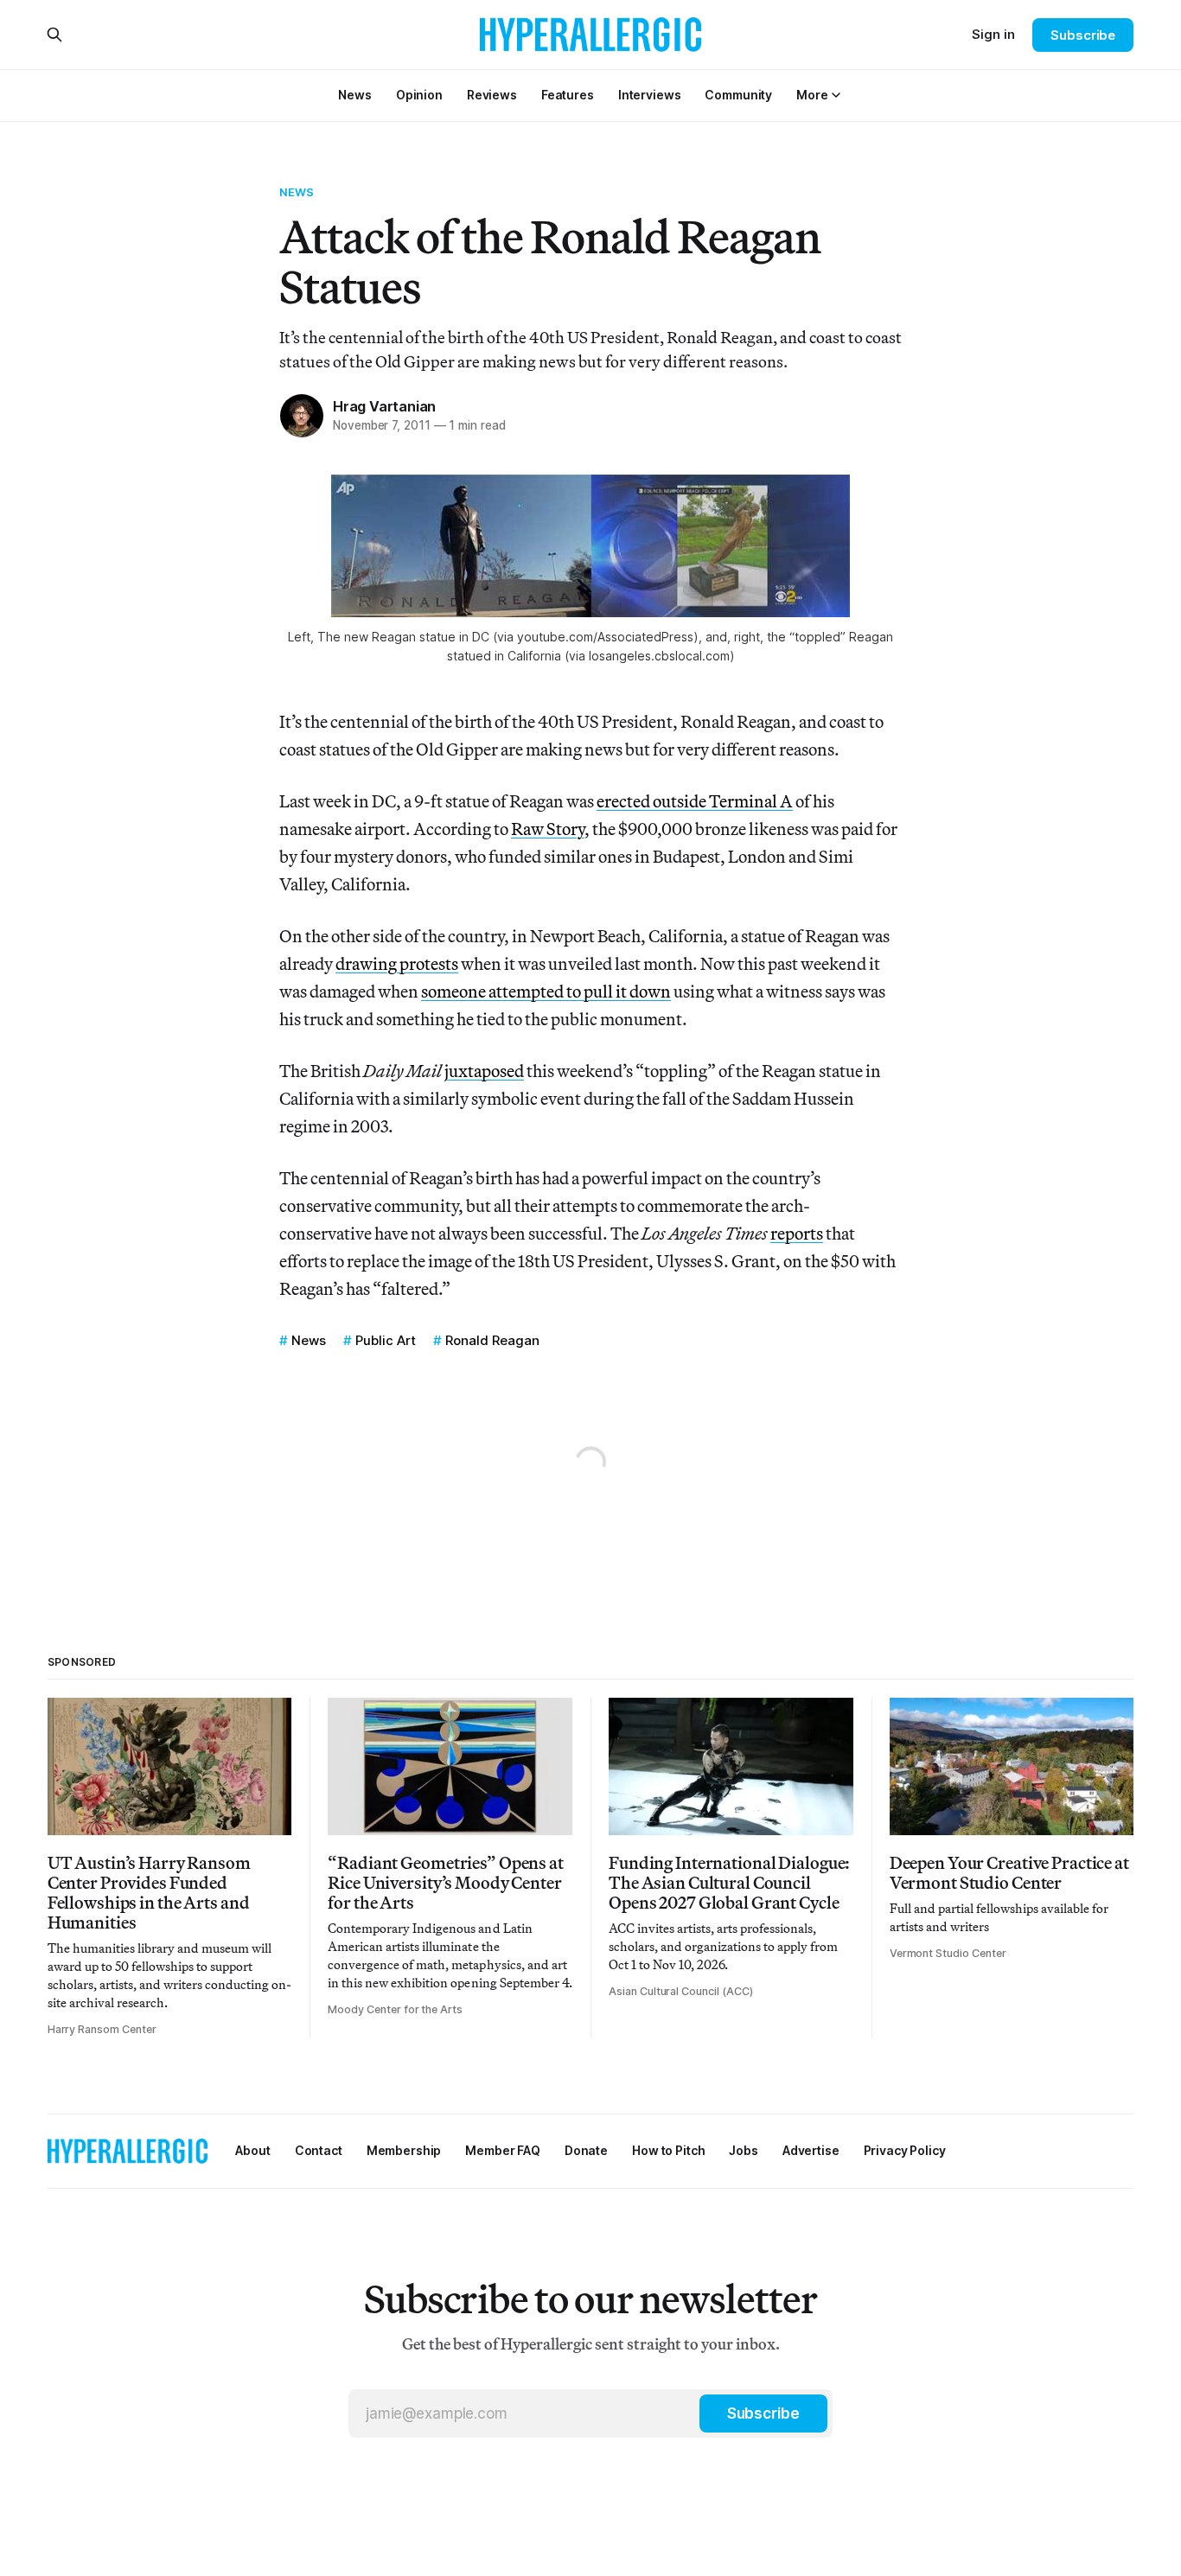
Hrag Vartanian (384, 406)
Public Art (386, 1340)
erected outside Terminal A (695, 801)
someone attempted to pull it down (546, 991)
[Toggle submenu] (836, 95)
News (297, 192)
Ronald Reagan (492, 1340)
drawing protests (397, 963)
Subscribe (1083, 35)
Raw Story (548, 829)
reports (797, 1233)
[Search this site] (54, 35)
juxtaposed (484, 1071)
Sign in (993, 34)
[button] (812, 95)
